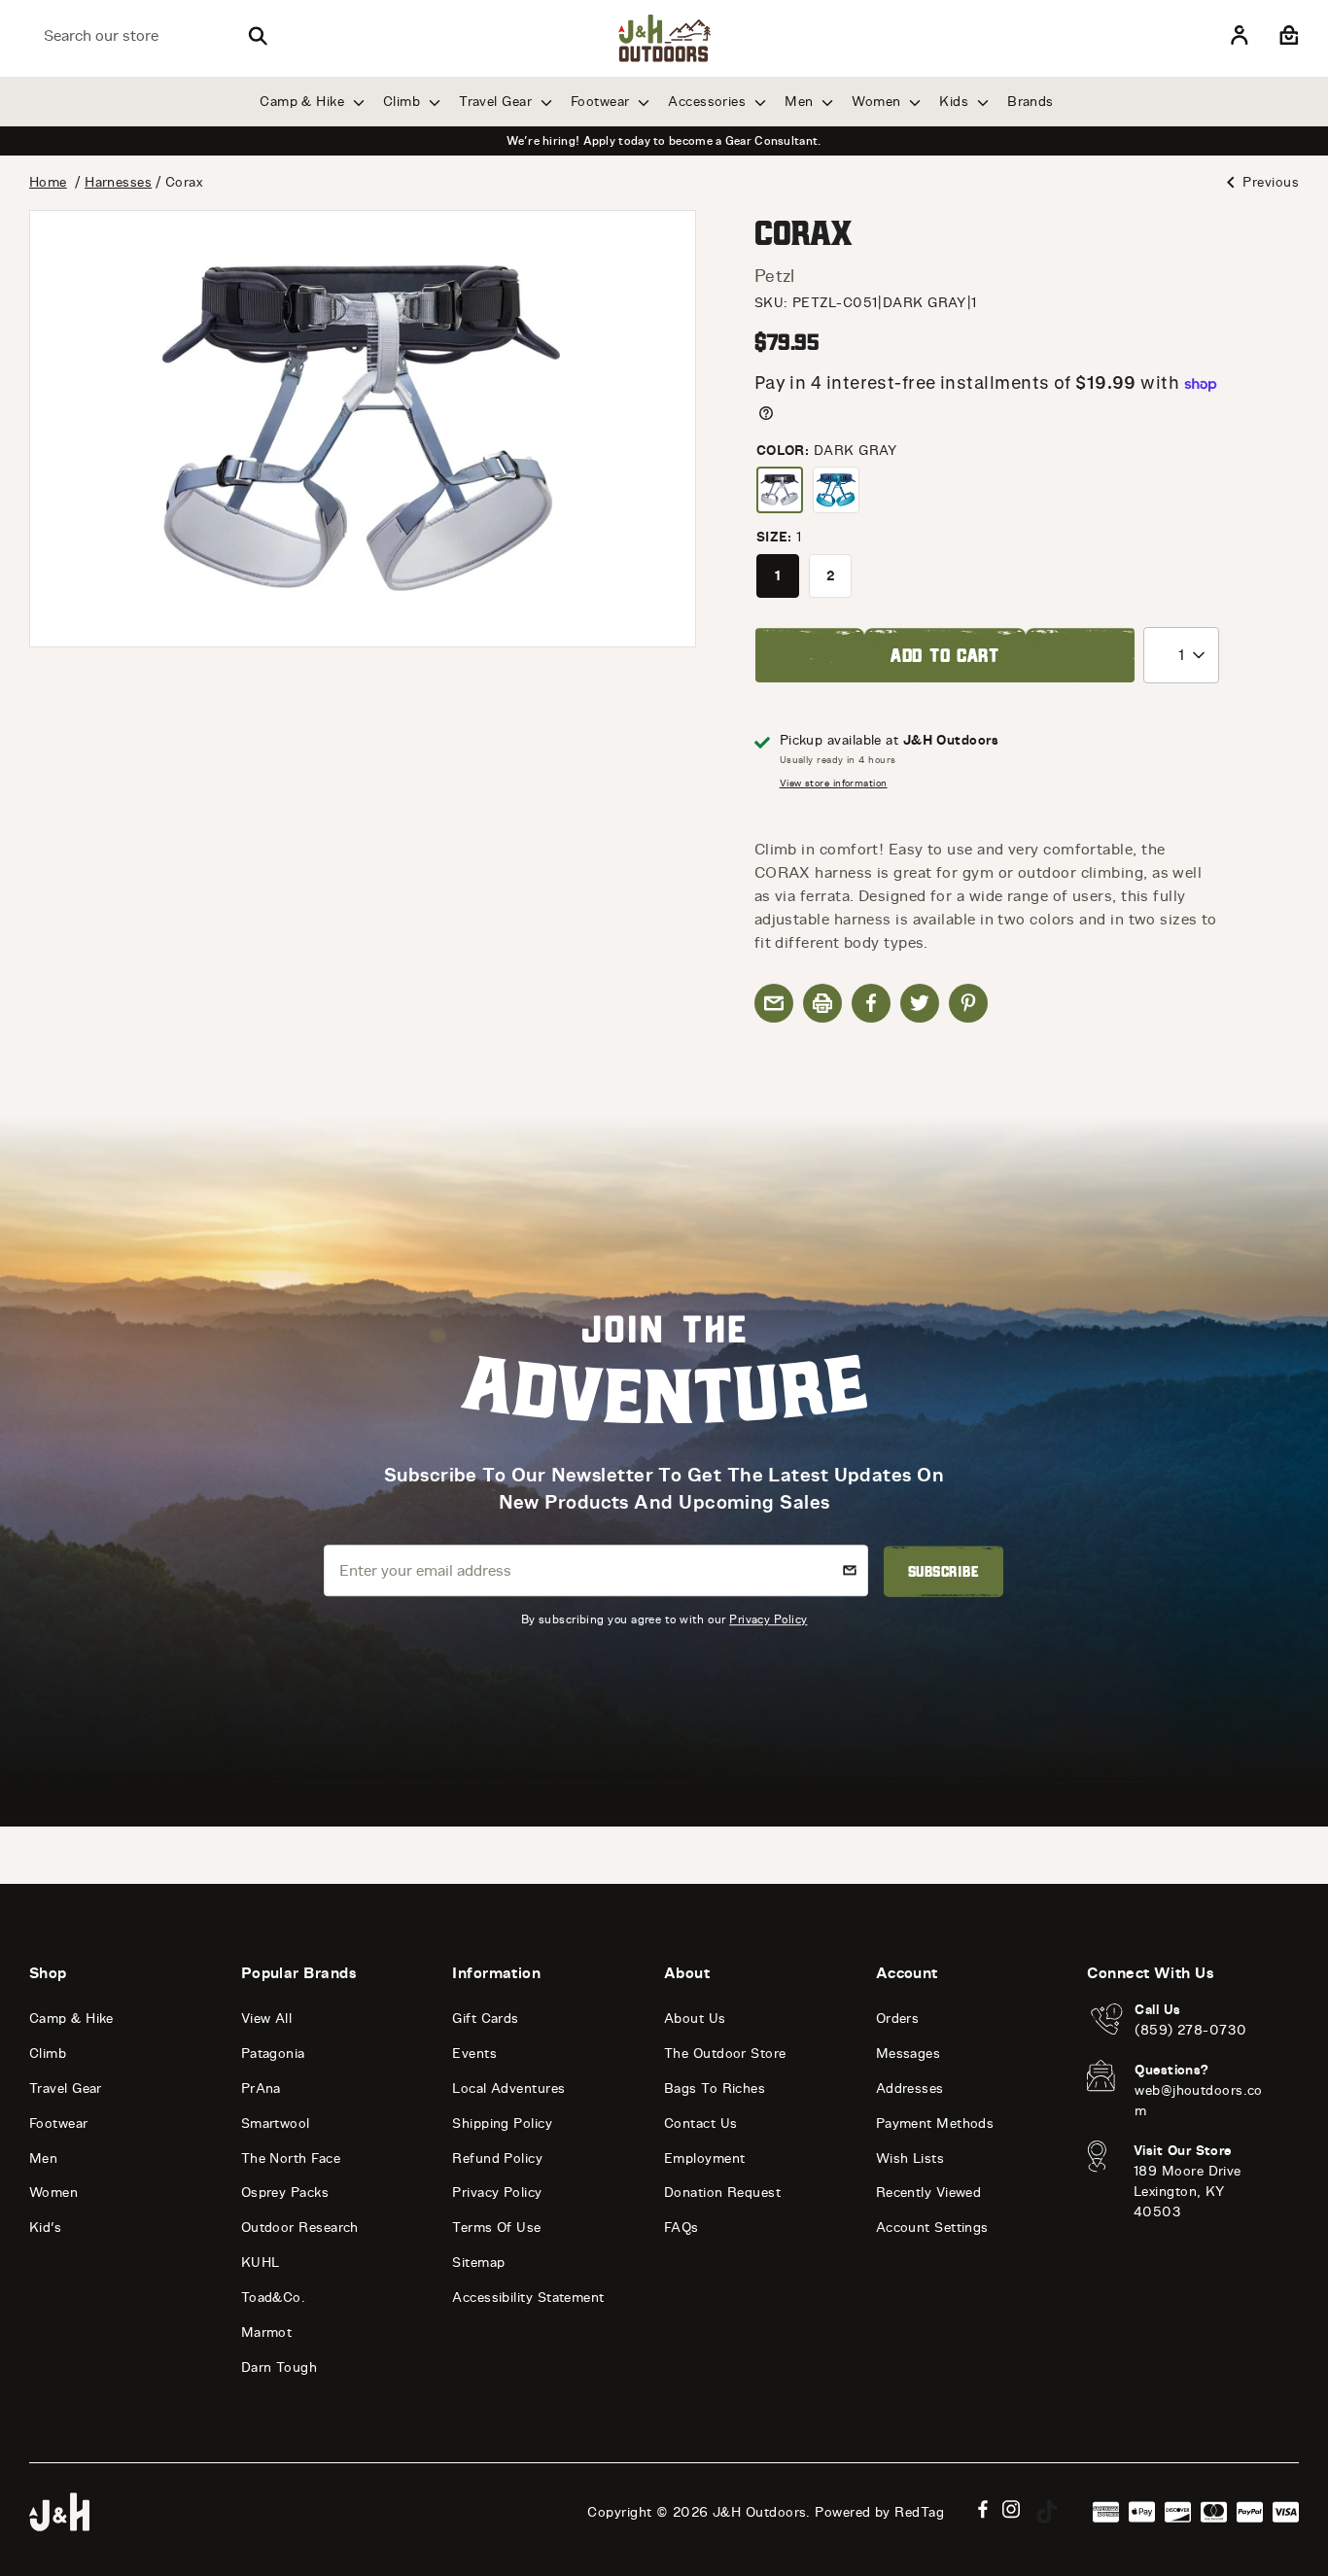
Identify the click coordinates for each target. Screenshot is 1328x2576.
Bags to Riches (715, 2089)
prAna (261, 2089)
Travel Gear (497, 102)
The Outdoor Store (725, 2054)
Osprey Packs (285, 2193)
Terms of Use (496, 2228)
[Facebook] (983, 2509)
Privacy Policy (768, 1619)
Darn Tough (280, 2367)
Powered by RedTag (879, 2512)
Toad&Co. (274, 2298)
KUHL (261, 2263)
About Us (695, 2019)
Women (878, 102)
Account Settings (932, 2228)
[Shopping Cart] (1287, 36)
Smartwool (276, 2123)
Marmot (267, 2332)
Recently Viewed (929, 2193)
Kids (956, 102)
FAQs (681, 2228)
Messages (909, 2054)
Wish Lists (910, 2158)
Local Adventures (508, 2089)
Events (474, 2054)
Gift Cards (486, 2019)
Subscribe (944, 1572)
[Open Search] (258, 36)
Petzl (775, 276)
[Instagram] (1012, 2509)
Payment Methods (935, 2123)
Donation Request (722, 2193)
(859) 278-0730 (1190, 2030)
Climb (404, 102)
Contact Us (701, 2123)
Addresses (910, 2089)
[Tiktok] (1047, 2512)
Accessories (709, 102)
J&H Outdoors (759, 2512)
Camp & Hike (304, 102)
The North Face (291, 2158)
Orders (898, 2019)
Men (801, 102)
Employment (705, 2158)
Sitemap (478, 2263)
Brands (1031, 102)
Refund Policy (497, 2158)
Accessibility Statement (528, 2298)
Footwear (602, 102)
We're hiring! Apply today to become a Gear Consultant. (664, 141)
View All (267, 2019)
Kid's (45, 2228)
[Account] (1240, 36)
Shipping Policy (502, 2123)
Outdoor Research (300, 2228)
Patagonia (273, 2054)
